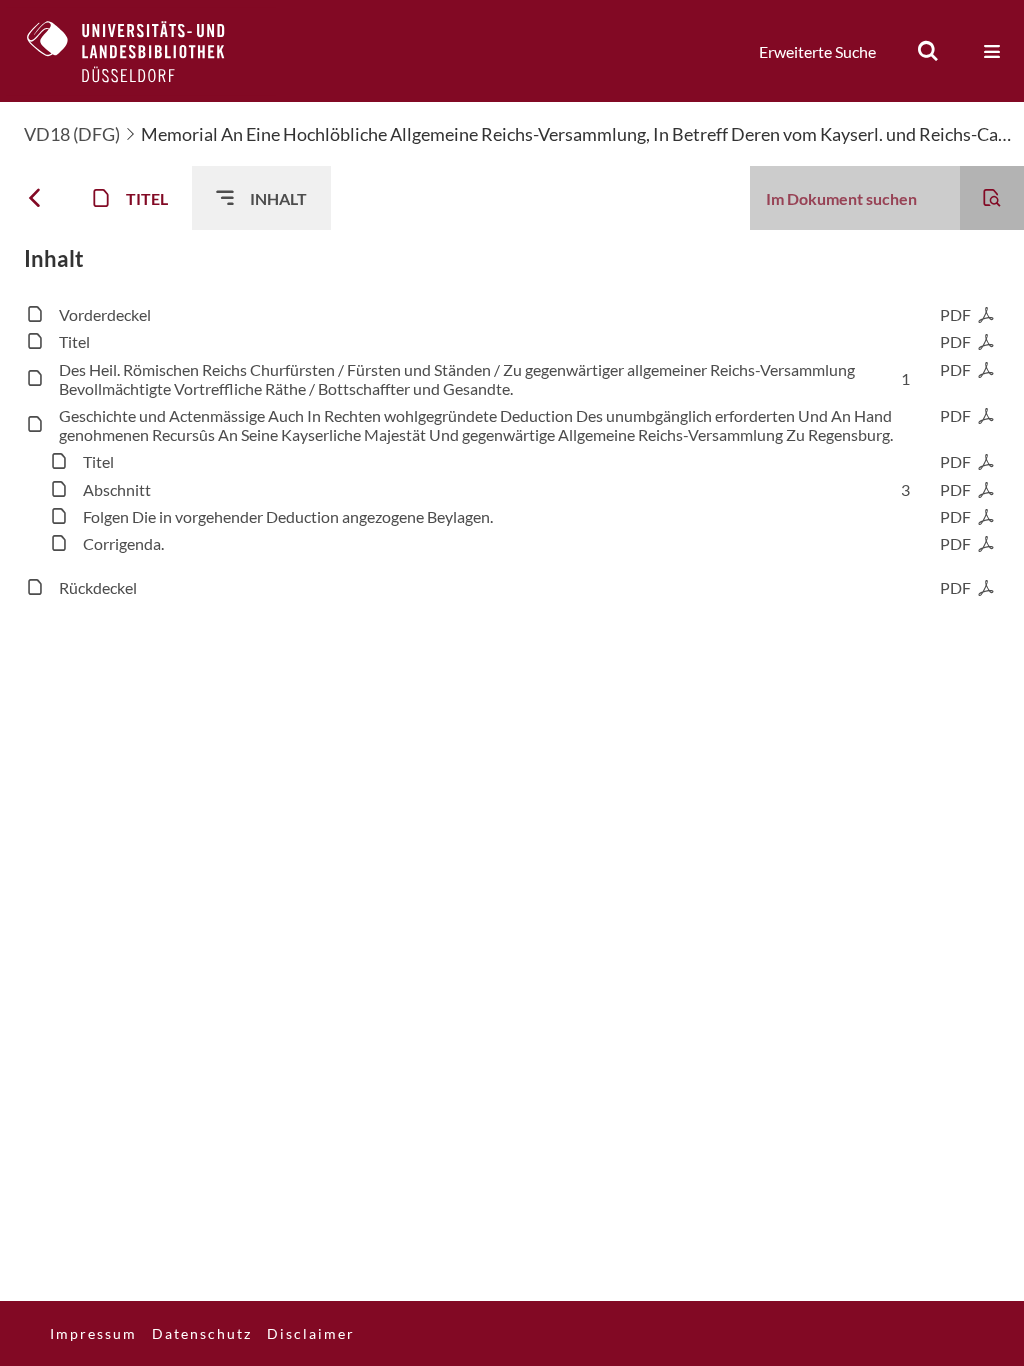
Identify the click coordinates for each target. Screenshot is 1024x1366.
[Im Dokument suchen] (992, 198)
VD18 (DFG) (72, 134)
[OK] (928, 51)
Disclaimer (311, 1333)
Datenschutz (202, 1333)
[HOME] (141, 51)
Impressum (93, 1333)
